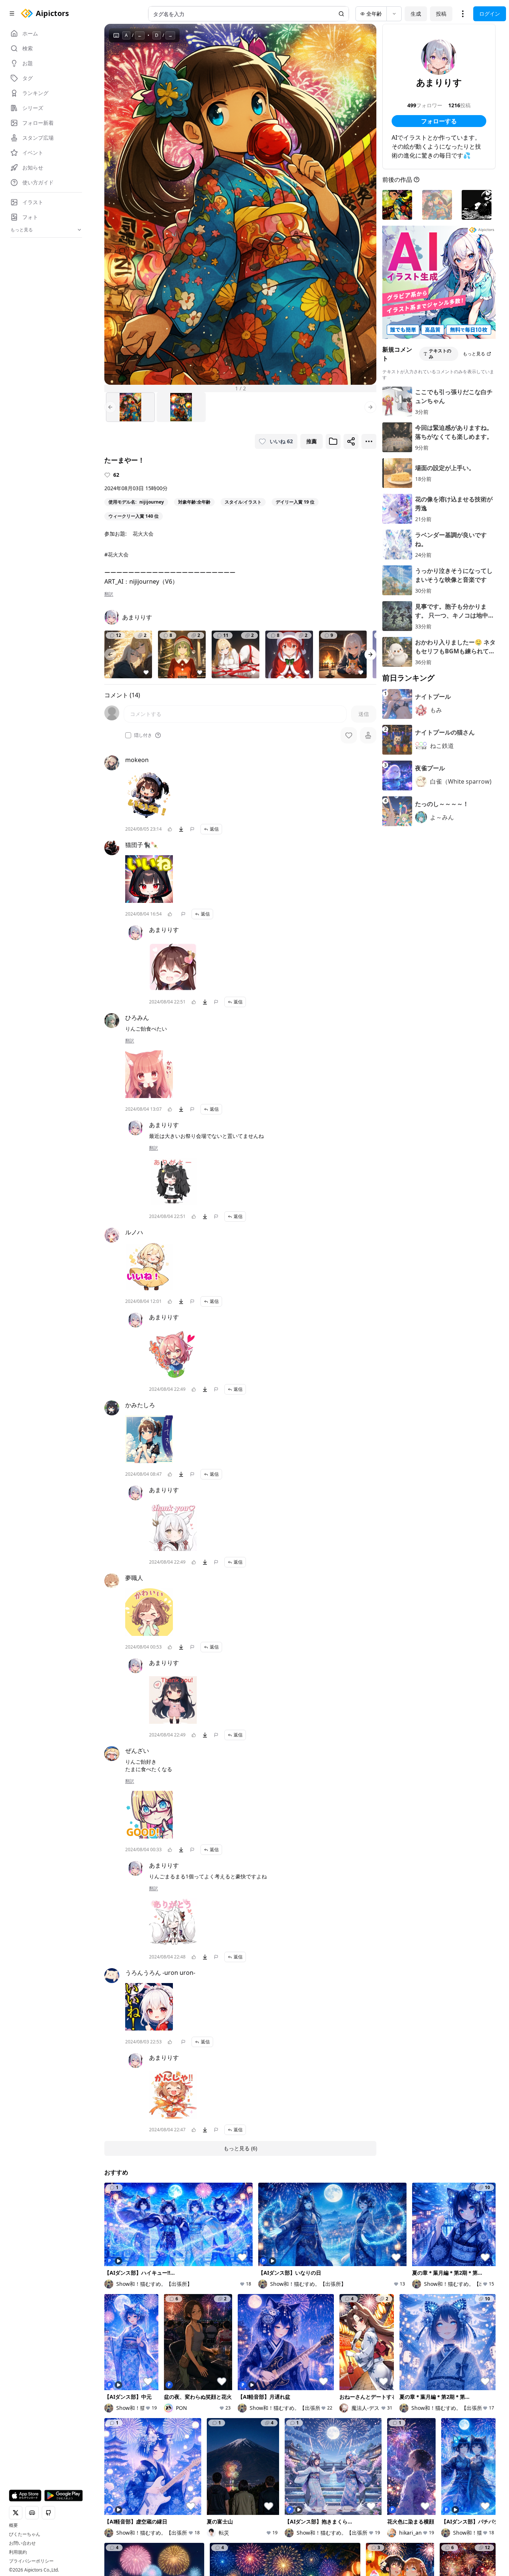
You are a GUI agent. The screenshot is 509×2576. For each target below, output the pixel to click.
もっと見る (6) (240, 2148)
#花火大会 (116, 554)
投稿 (441, 14)
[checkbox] (128, 735)
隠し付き (143, 735)
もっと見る (474, 354)
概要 (13, 2525)
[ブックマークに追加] (333, 441)
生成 (416, 14)
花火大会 (143, 534)
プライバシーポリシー (31, 2561)
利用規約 (18, 2552)
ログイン (490, 14)
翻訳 (109, 594)
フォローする (439, 121)
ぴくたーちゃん (25, 2534)
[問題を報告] (192, 829)
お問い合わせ (22, 2543)
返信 (214, 829)
